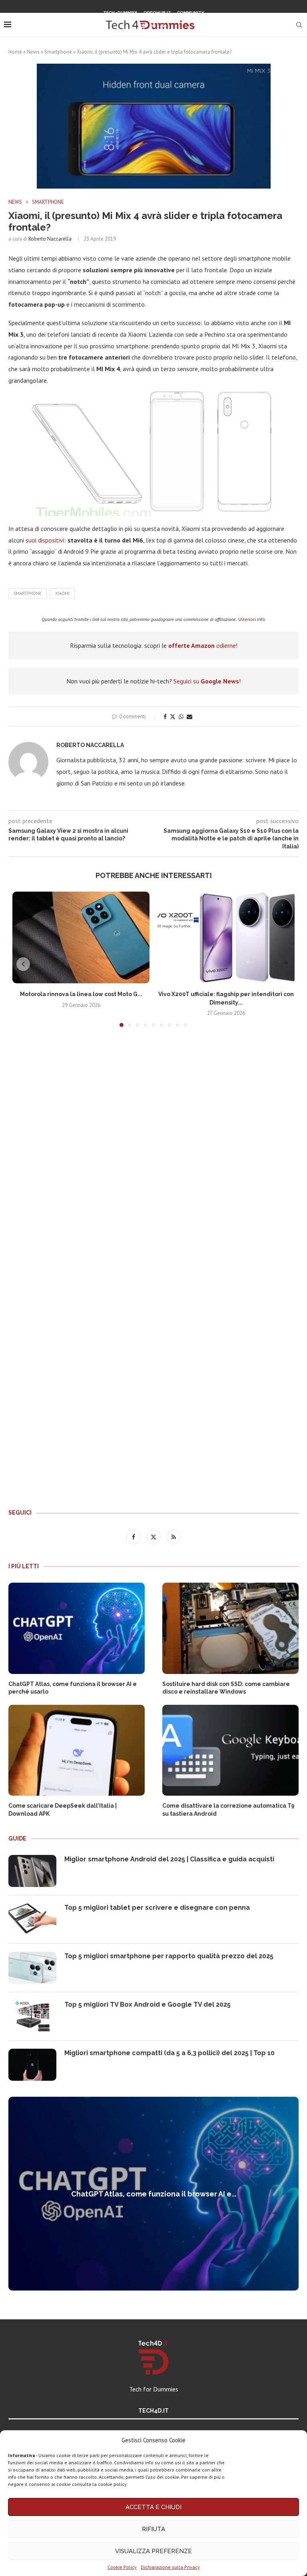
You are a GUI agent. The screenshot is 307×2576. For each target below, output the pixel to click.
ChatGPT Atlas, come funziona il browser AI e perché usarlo (73, 1688)
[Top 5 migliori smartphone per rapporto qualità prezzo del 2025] (32, 1968)
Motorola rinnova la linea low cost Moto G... (81, 994)
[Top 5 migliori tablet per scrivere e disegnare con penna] (32, 1919)
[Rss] (163, 26)
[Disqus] (153, 1152)
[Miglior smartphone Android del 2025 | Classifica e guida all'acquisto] (32, 1871)
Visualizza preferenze (153, 2551)
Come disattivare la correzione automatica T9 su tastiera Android (228, 1810)
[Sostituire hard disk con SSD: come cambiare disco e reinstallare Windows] (230, 1628)
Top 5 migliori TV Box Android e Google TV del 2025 (148, 2004)
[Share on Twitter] (173, 717)
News (33, 52)
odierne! (203, 645)
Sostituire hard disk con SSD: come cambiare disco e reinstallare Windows (226, 1688)
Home (15, 52)
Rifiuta (153, 2529)
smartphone (28, 593)
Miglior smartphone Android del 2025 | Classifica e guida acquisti (169, 1859)
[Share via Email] (189, 717)
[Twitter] (153, 26)
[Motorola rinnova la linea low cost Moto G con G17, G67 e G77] (81, 937)
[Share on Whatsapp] (181, 717)
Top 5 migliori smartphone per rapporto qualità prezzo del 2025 (169, 1956)
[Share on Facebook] (165, 717)
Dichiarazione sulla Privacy (170, 2567)
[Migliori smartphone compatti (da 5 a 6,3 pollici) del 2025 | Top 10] (32, 2065)
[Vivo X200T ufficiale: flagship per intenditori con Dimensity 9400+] (226, 937)
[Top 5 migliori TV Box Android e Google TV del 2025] (32, 2016)
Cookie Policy (122, 2567)
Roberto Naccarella (50, 239)
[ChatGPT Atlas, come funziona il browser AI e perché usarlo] (77, 1628)
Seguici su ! (207, 681)
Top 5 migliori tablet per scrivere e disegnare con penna (157, 1908)
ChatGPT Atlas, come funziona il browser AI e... (154, 2194)
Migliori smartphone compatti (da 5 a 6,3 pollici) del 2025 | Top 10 (169, 2053)
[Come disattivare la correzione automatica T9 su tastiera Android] (230, 1750)
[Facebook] (143, 26)
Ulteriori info (252, 619)
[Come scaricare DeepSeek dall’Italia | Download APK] (77, 1750)
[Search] (299, 25)
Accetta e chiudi (153, 2507)
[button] (23, 964)
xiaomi (62, 593)
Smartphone (58, 52)
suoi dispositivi (45, 540)
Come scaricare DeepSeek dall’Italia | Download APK (63, 1810)
